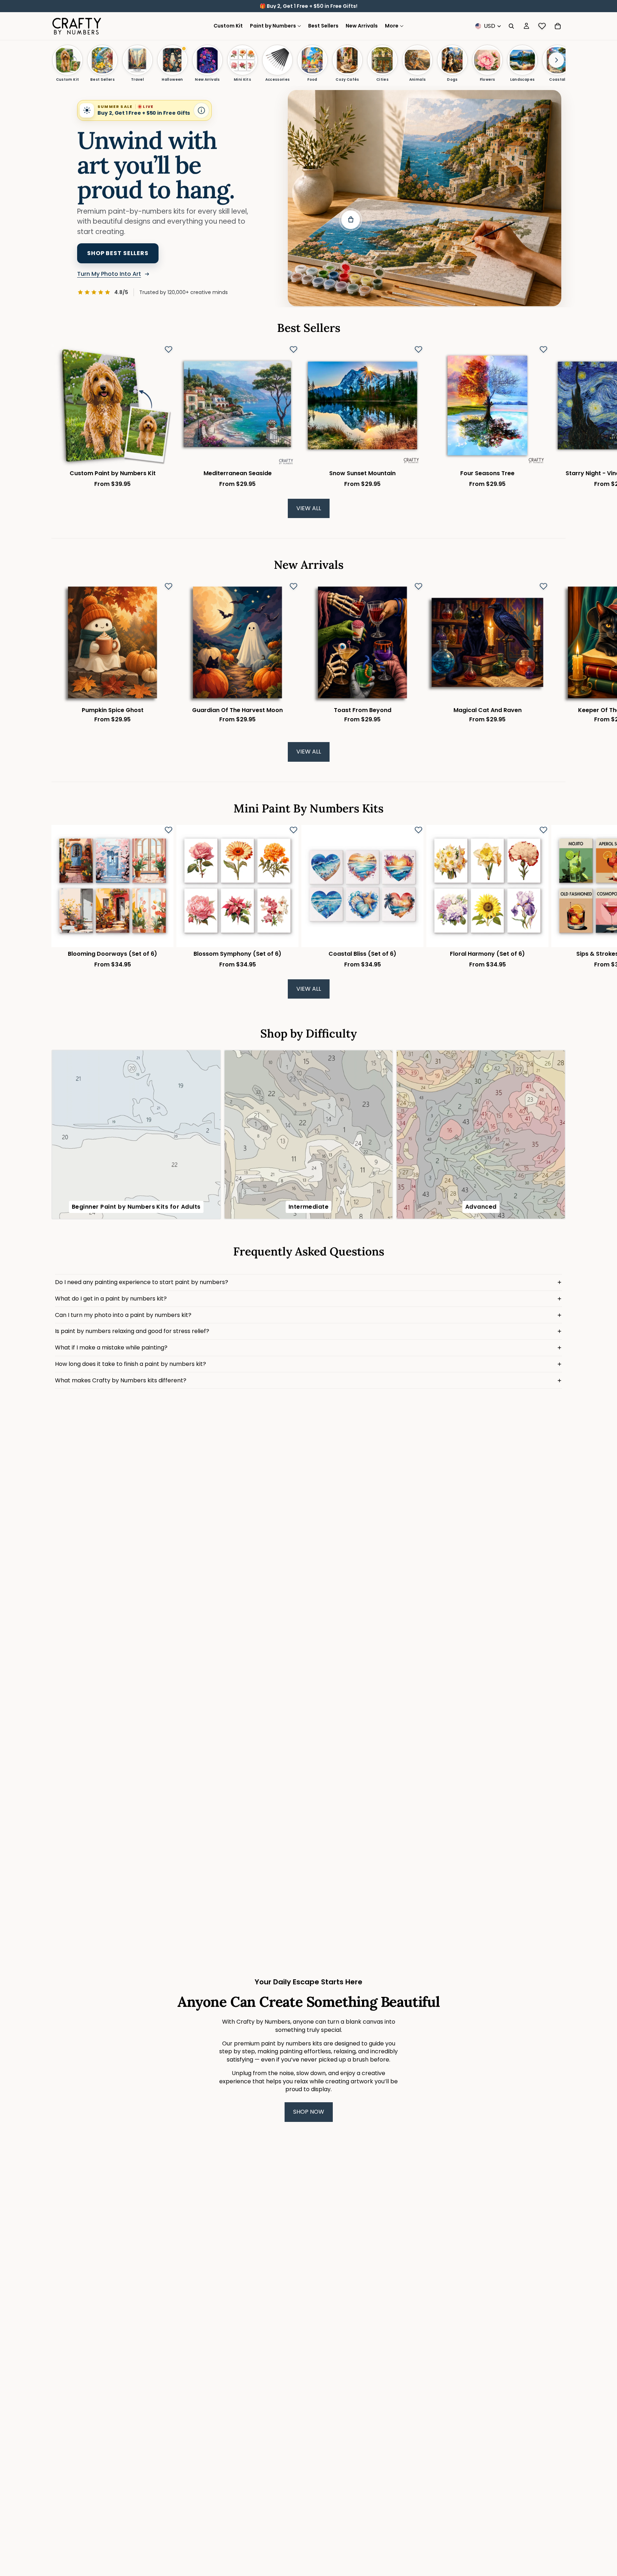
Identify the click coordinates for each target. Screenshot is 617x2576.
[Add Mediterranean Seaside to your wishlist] (294, 349)
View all (309, 508)
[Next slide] (558, 416)
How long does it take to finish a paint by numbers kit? (131, 1364)
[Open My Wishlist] (542, 26)
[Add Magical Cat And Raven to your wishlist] (543, 586)
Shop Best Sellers (118, 253)
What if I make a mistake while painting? (111, 1347)
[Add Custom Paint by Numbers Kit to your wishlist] (169, 349)
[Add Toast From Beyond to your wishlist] (418, 586)
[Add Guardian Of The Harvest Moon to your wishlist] (294, 586)
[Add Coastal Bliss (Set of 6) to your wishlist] (418, 830)
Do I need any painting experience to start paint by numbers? (142, 1282)
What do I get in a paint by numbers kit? (111, 1299)
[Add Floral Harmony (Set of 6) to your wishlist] (543, 830)
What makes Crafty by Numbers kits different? (121, 1380)
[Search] (511, 26)
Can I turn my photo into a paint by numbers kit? (123, 1315)
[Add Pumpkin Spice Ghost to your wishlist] (169, 586)
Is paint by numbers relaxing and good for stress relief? (132, 1331)
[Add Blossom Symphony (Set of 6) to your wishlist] (294, 830)
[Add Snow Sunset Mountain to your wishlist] (418, 349)
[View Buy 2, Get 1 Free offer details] (201, 110)
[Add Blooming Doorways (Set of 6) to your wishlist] (169, 830)
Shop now (309, 2112)
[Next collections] (556, 60)
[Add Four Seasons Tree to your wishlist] (543, 349)
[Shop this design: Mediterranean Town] (351, 220)
